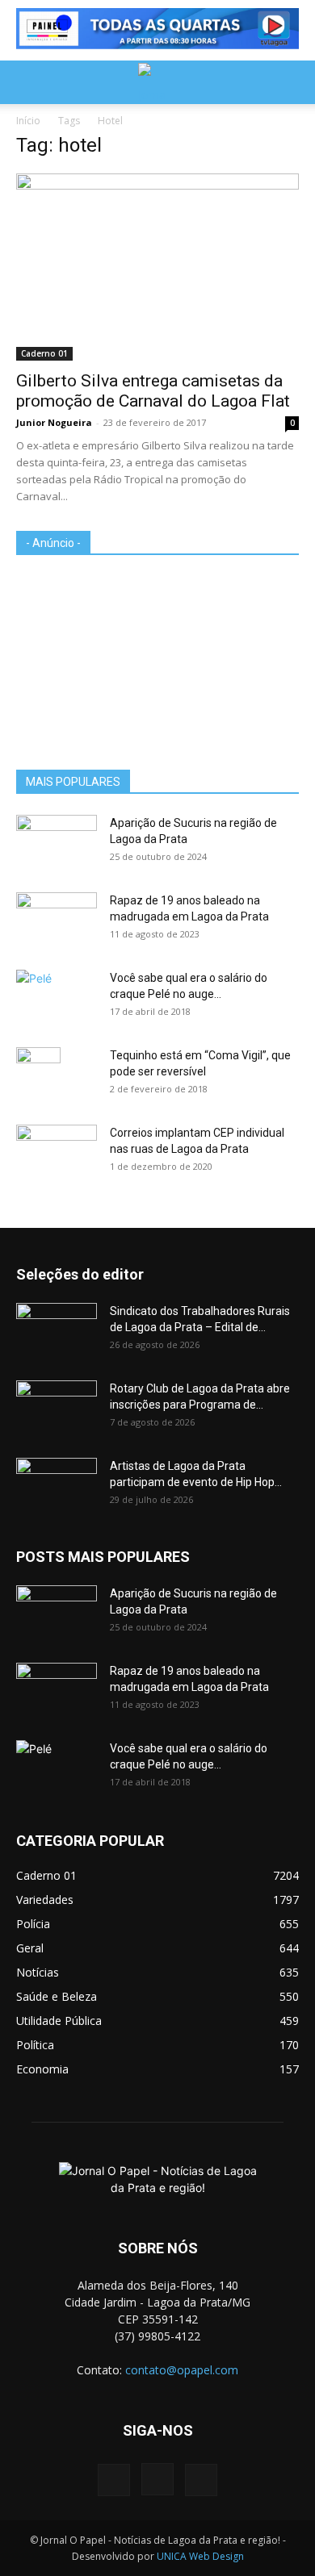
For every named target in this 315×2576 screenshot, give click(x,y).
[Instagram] (157, 2479)
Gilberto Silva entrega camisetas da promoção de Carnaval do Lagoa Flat (153, 391)
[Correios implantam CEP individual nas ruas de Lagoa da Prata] (57, 1153)
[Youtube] (201, 2480)
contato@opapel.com (182, 2370)
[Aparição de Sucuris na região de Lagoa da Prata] (57, 843)
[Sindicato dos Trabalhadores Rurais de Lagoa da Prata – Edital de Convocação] (57, 1331)
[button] (27, 82)
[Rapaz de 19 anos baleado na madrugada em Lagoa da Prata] (57, 921)
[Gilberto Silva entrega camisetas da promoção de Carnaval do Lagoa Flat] (157, 267)
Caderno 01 (44, 353)
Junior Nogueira (54, 422)
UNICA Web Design (200, 2556)
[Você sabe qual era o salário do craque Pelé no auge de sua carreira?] (57, 995)
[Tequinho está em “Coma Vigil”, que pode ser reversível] (38, 1075)
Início (28, 121)
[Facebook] (114, 2480)
